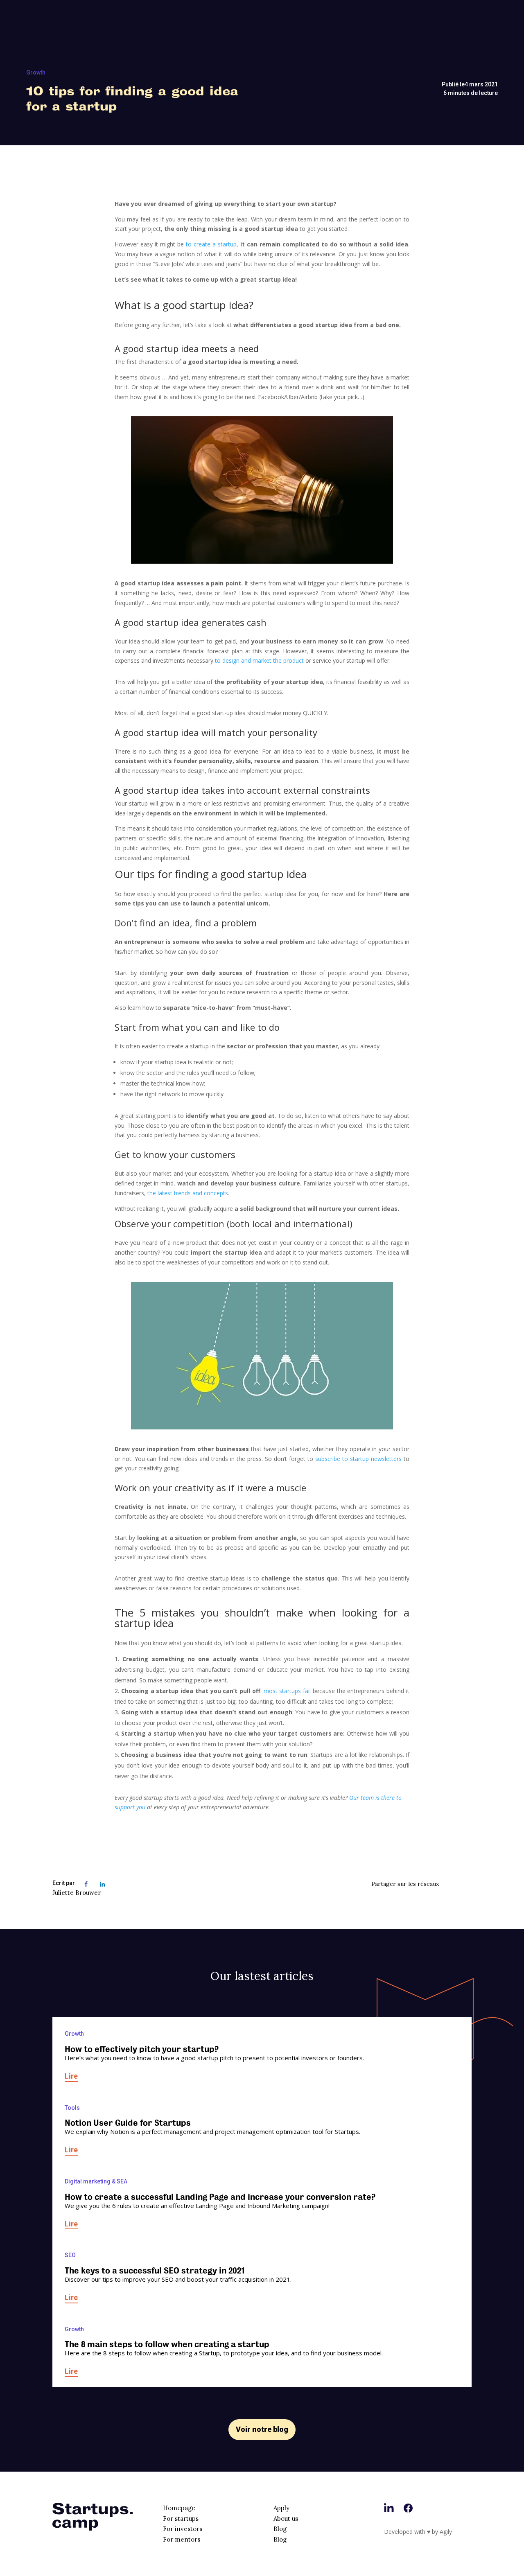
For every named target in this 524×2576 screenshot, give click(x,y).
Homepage (179, 2508)
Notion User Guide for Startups (128, 2123)
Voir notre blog (262, 2429)
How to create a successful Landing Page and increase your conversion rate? (220, 2197)
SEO (70, 2255)
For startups (181, 2518)
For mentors (182, 2539)
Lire (71, 2076)
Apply (281, 2508)
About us (286, 2518)
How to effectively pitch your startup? (142, 2049)
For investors (183, 2529)
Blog (280, 2529)
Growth (36, 72)
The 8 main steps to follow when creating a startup (167, 2344)
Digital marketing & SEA (96, 2181)
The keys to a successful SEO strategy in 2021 (155, 2271)
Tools (72, 2108)
